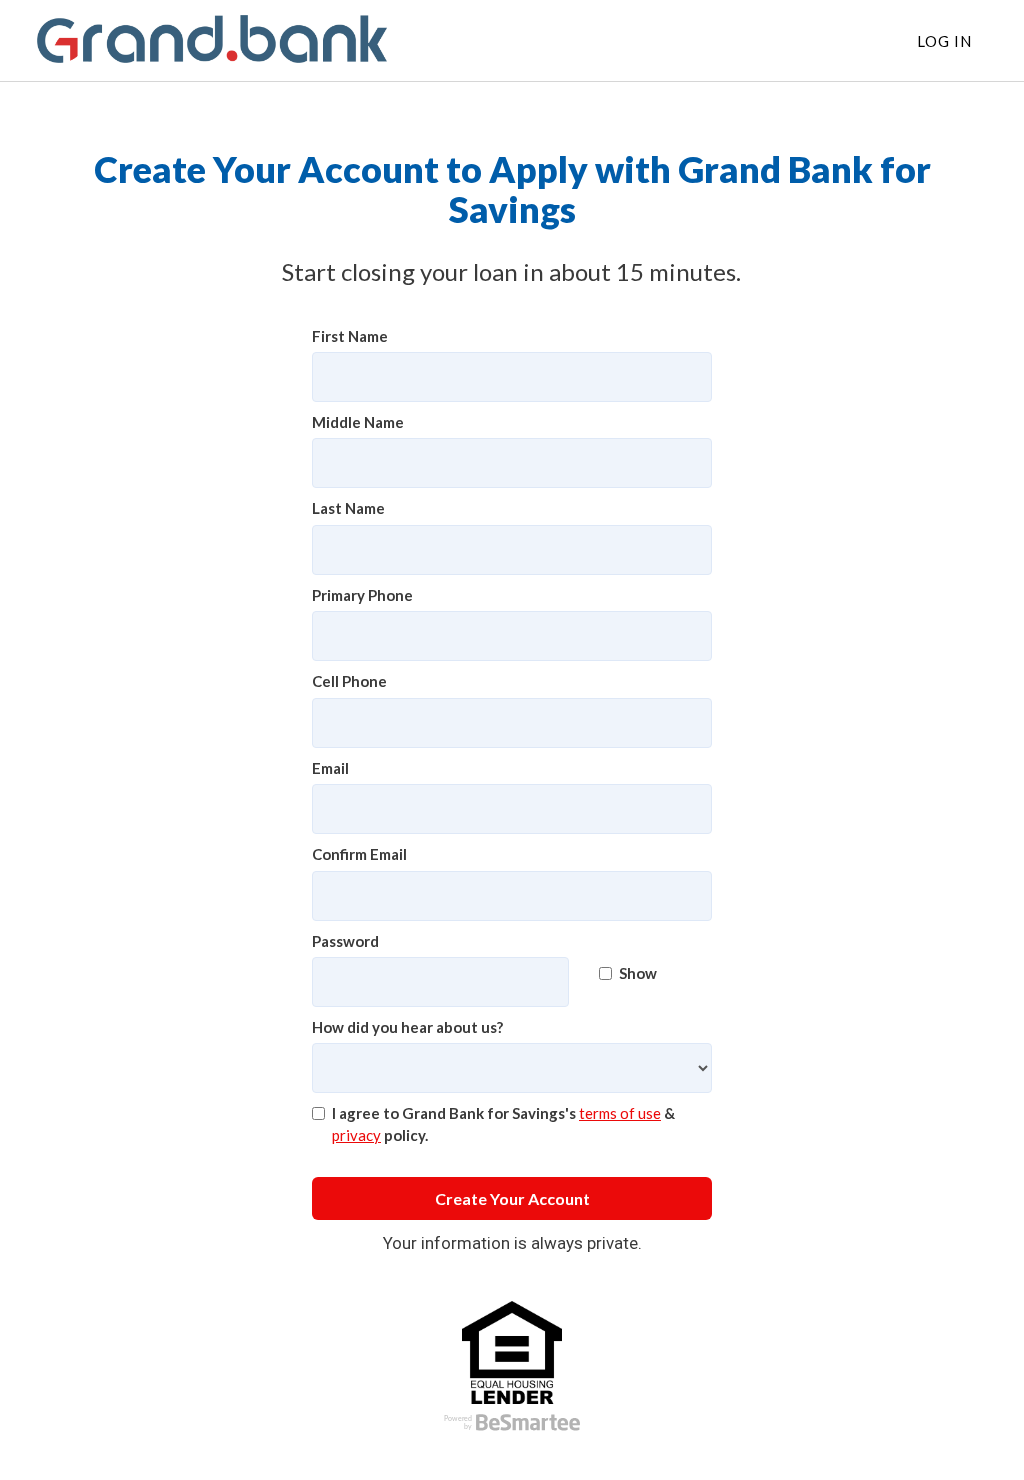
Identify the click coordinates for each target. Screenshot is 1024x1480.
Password (345, 941)
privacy (356, 1135)
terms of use (620, 1113)
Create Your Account (512, 1198)
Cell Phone (349, 681)
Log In (944, 41)
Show (638, 973)
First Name (350, 336)
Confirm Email (359, 854)
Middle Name (358, 422)
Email (330, 768)
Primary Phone (362, 595)
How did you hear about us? (407, 1027)
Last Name (348, 508)
